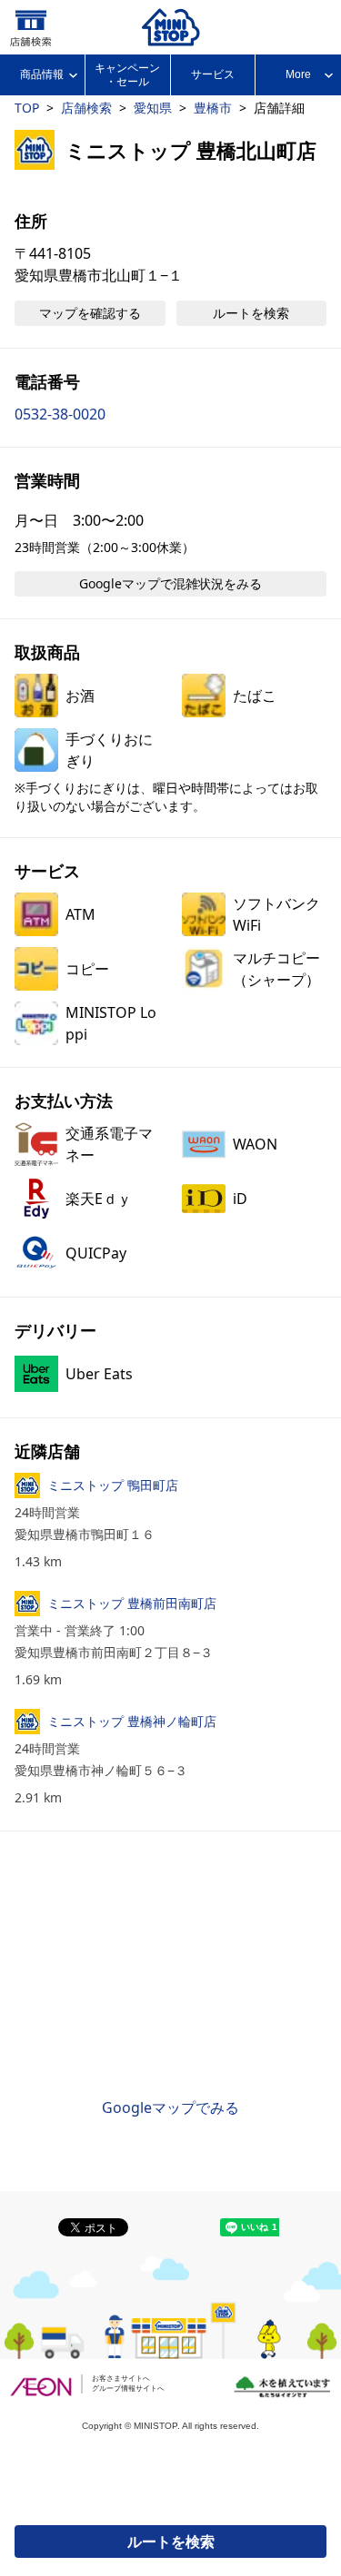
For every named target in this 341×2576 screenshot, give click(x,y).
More (298, 74)
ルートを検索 (171, 2541)
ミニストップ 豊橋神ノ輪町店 (132, 1721)
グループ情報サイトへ (128, 2388)
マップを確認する (90, 313)
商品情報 (42, 74)
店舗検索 (86, 108)
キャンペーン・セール (127, 74)
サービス (213, 74)
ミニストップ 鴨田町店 (113, 1485)
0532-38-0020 (60, 414)
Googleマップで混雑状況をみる (170, 583)
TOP (27, 108)
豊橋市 (213, 108)
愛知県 (153, 108)
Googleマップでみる (170, 2107)
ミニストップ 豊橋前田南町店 (132, 1603)
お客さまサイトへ (121, 2379)
